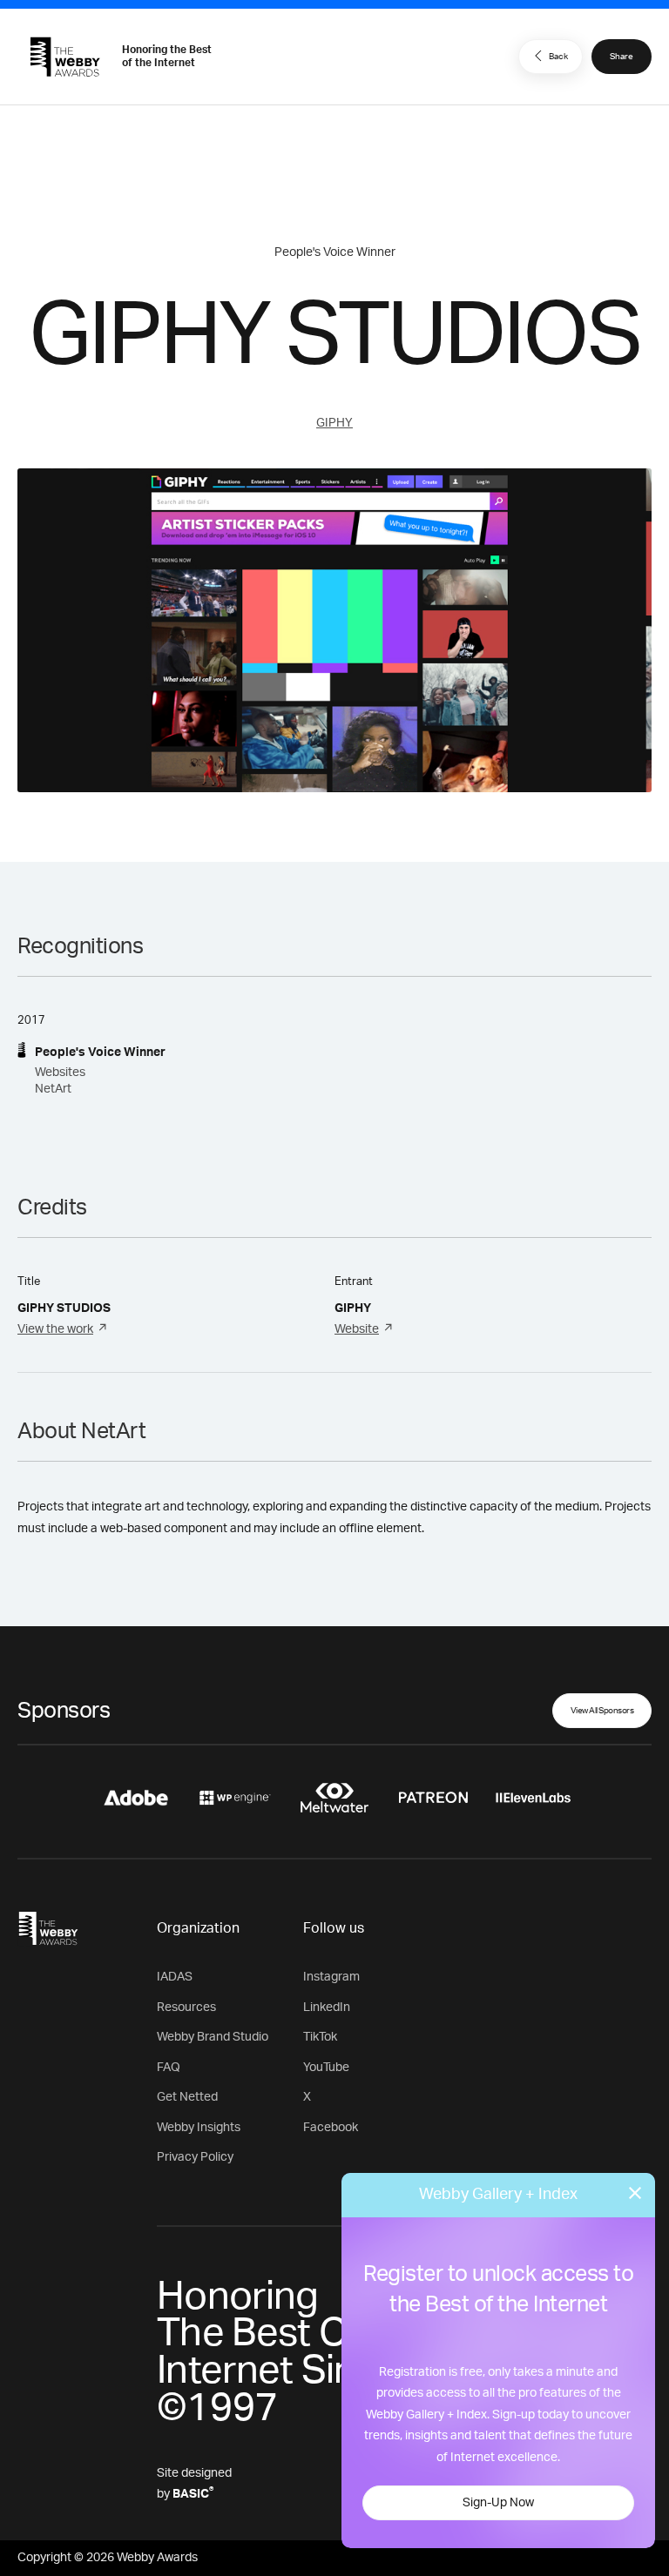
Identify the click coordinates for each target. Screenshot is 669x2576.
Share (622, 57)
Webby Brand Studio (213, 2037)
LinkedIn (327, 2008)
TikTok (320, 2037)
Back (558, 57)
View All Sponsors (602, 1711)
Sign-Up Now (498, 2503)
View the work (55, 1329)
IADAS (175, 1977)
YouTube (326, 2068)
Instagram (331, 1977)
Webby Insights (199, 2128)
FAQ (169, 2068)
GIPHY (334, 423)
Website (357, 1329)
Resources (186, 2008)
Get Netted (187, 2097)
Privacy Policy (195, 2157)
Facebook (331, 2128)
